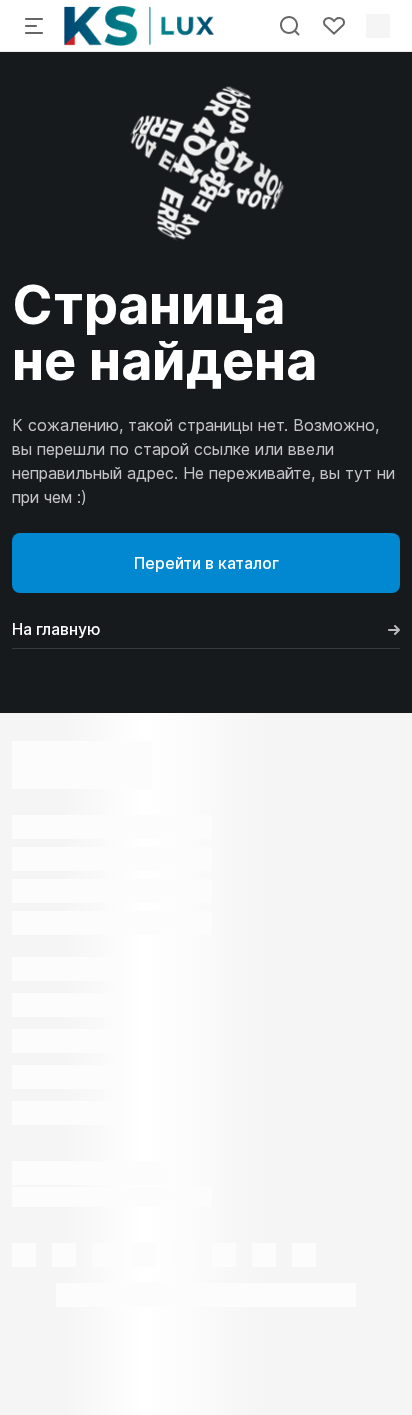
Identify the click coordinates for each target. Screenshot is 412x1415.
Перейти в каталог (206, 563)
